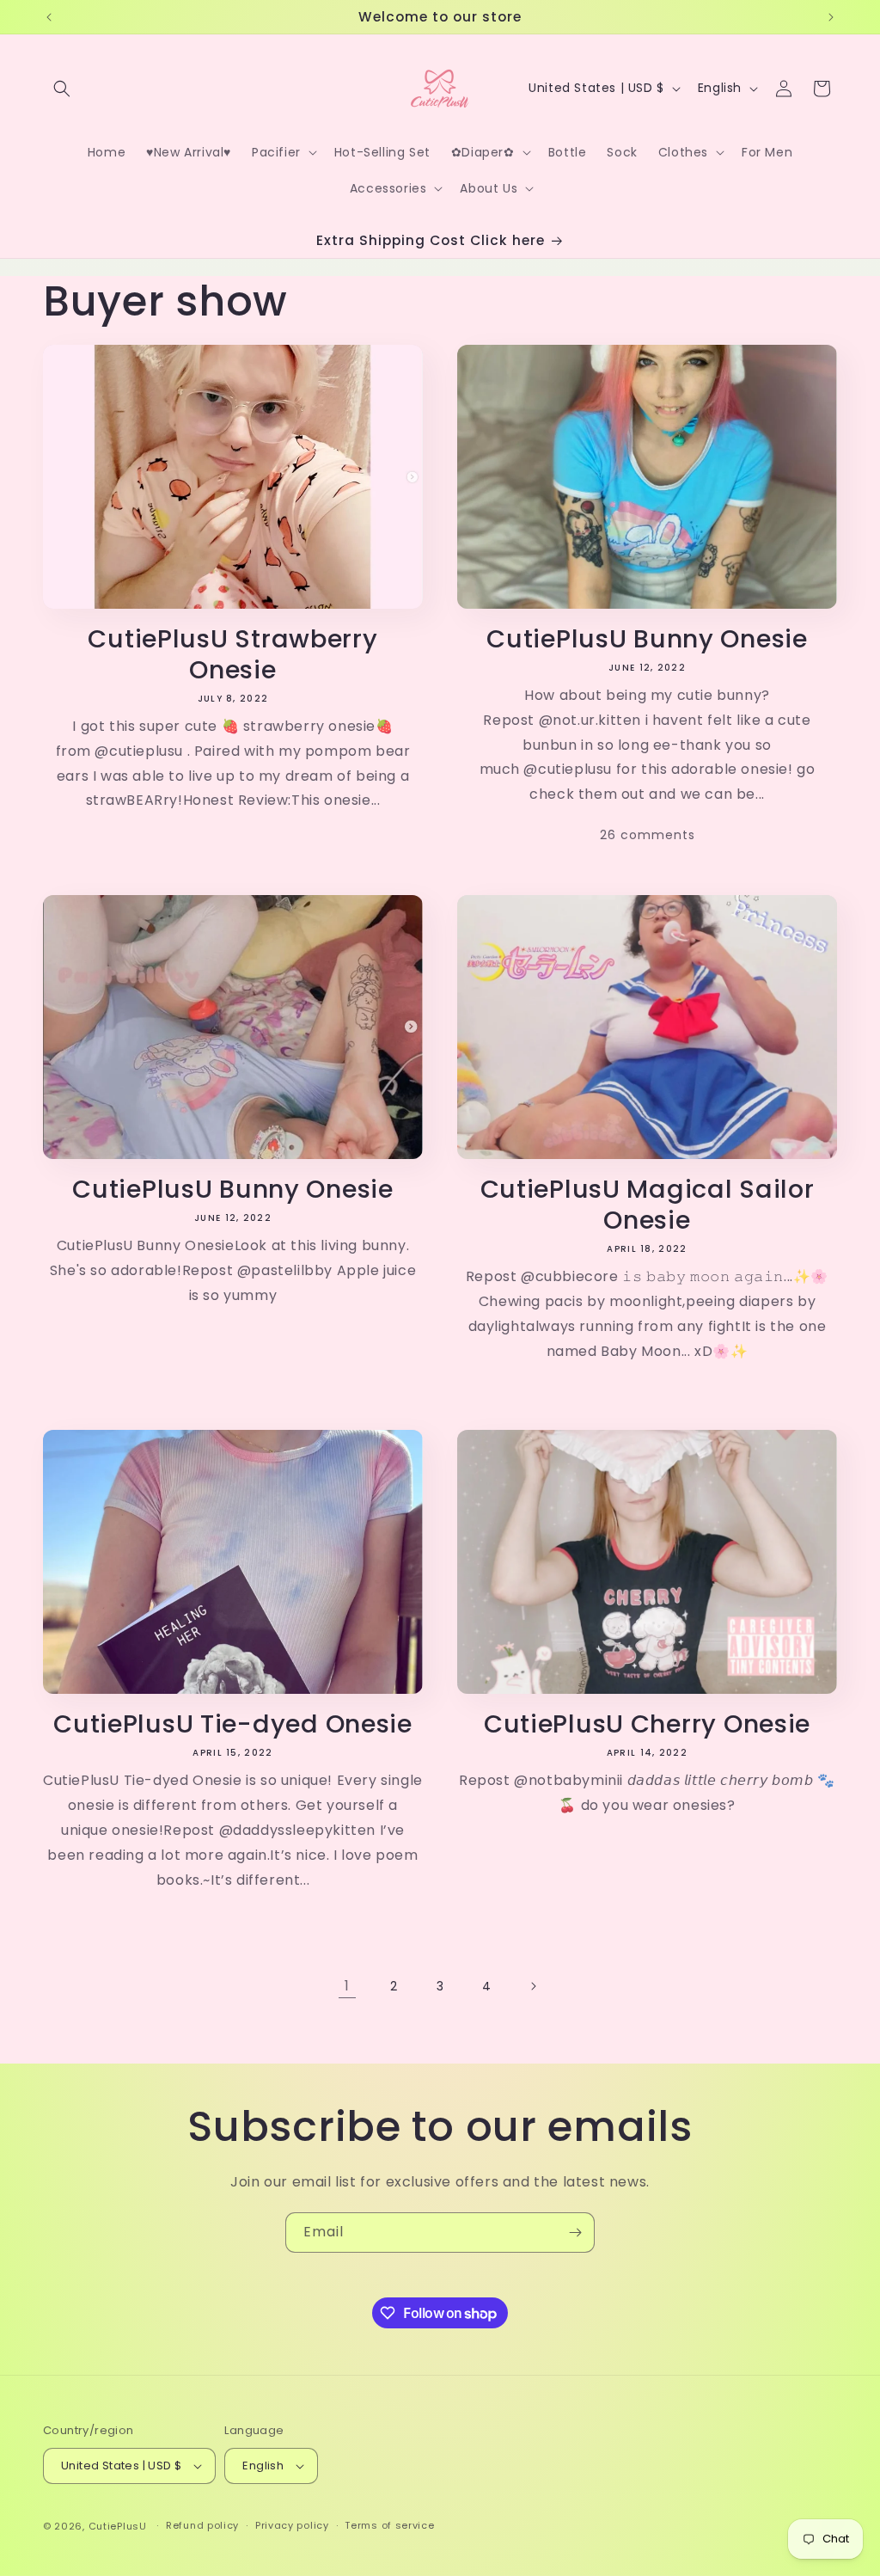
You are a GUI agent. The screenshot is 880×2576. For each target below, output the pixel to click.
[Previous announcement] (49, 17)
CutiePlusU (118, 2526)
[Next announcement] (831, 17)
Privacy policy (292, 2525)
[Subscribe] (575, 2233)
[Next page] (533, 1986)
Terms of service (389, 2525)
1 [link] (347, 1986)
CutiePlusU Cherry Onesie (647, 1724)
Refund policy (202, 2525)
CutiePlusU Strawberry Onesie (232, 654)
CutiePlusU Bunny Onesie (647, 639)
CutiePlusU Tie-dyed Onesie (233, 1724)
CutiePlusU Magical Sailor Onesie (648, 1205)
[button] (62, 89)
